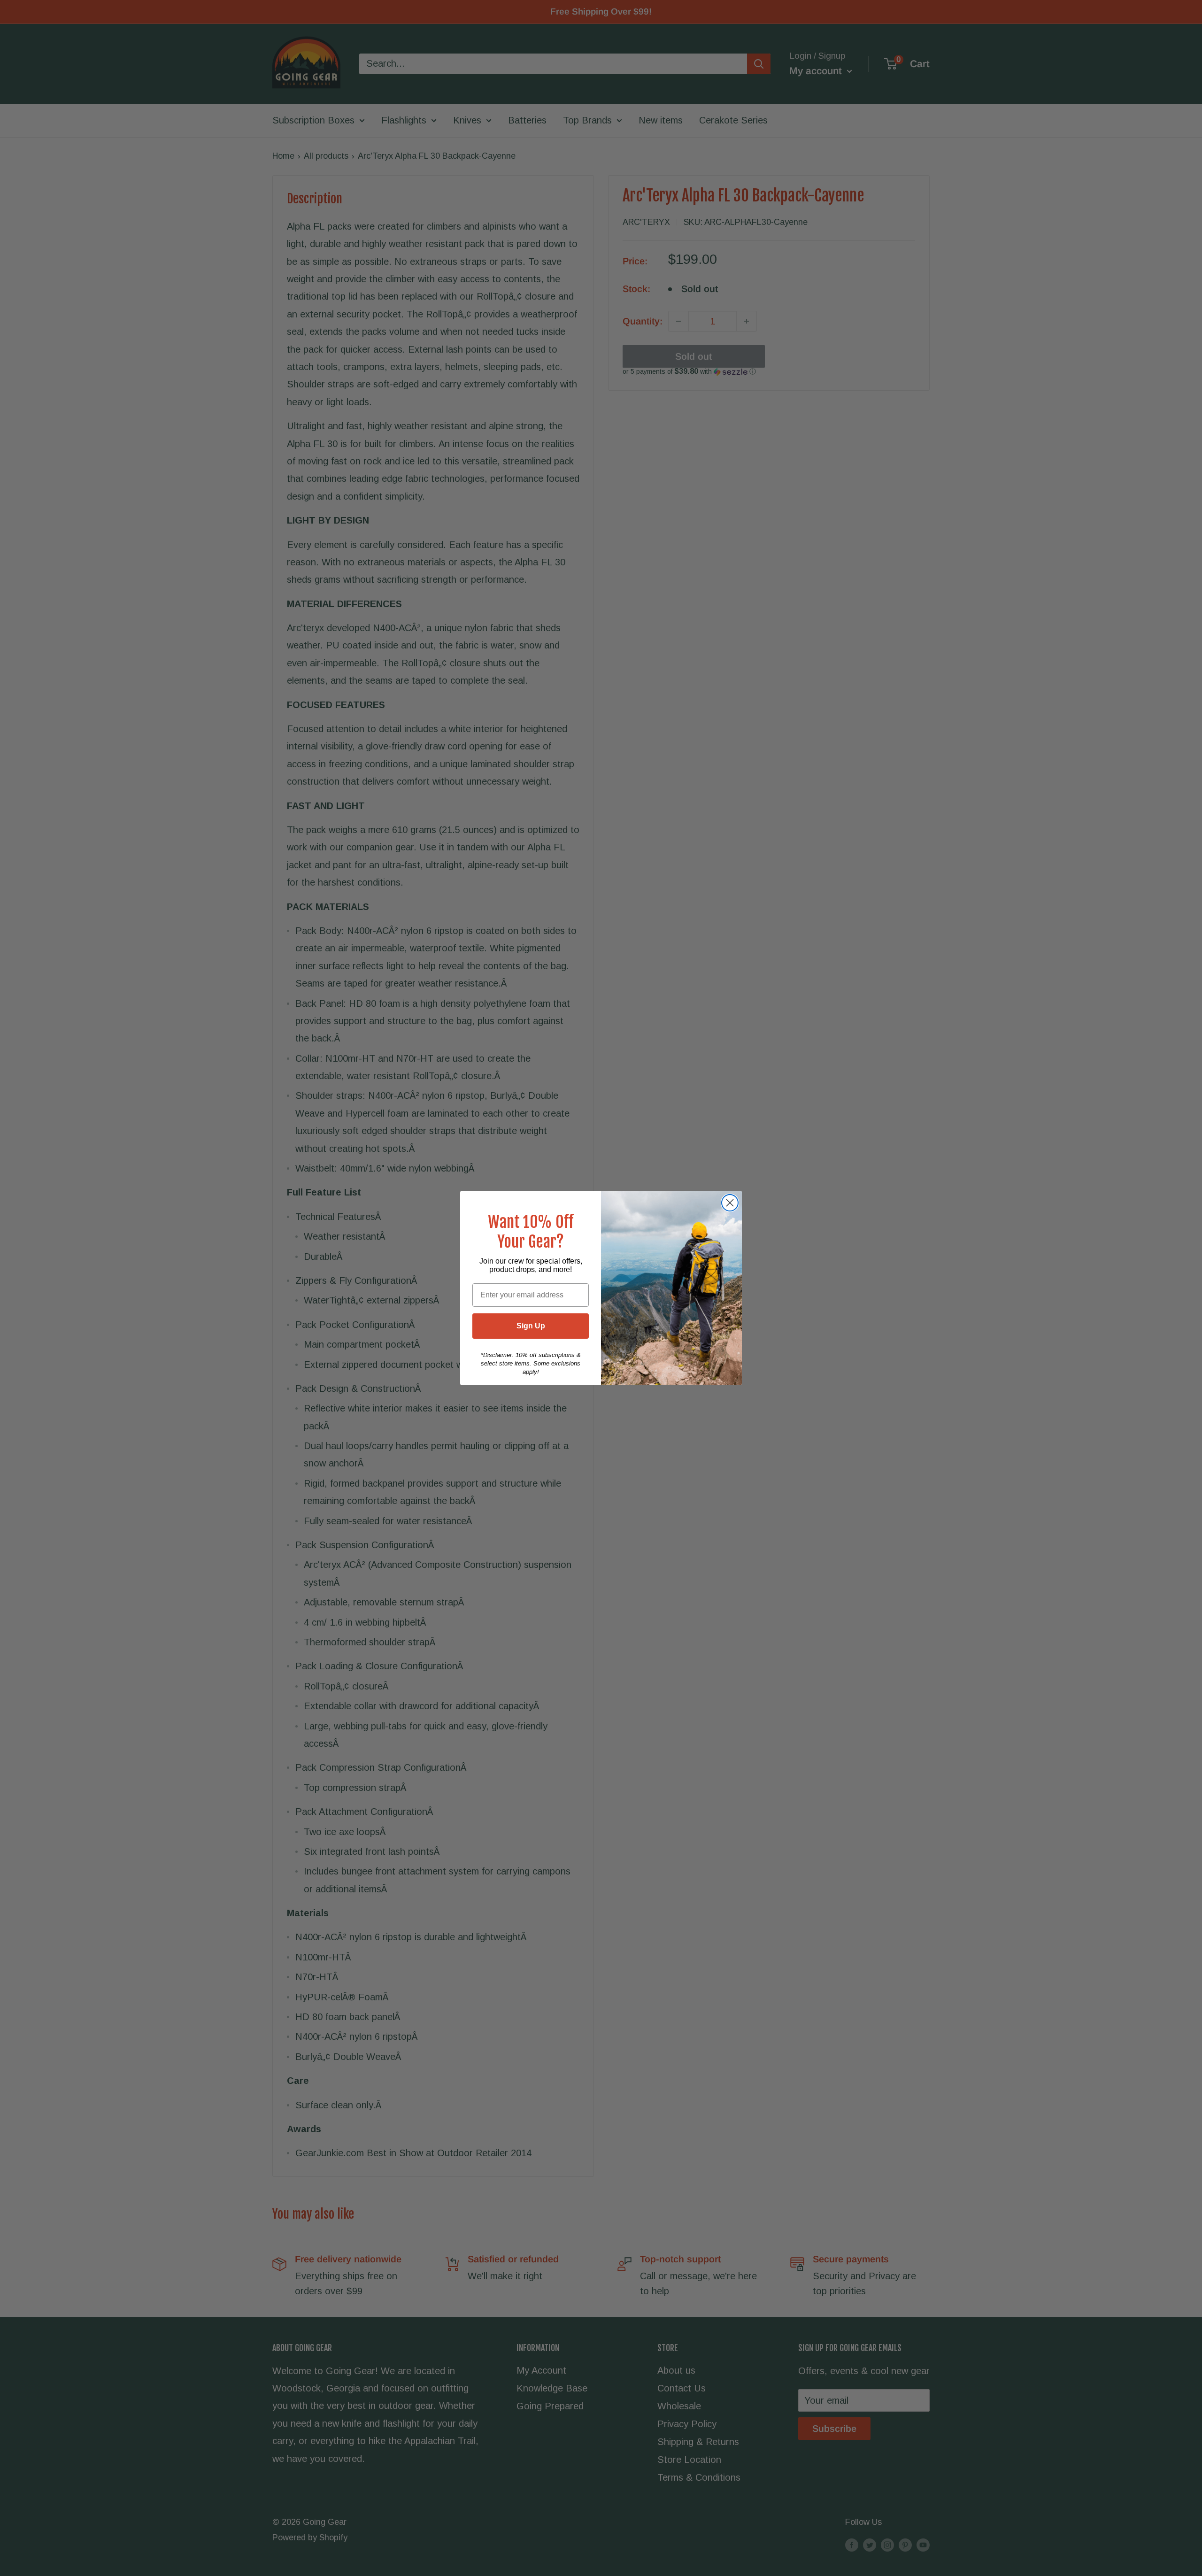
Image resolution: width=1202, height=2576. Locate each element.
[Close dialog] (730, 1203)
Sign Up (531, 1326)
